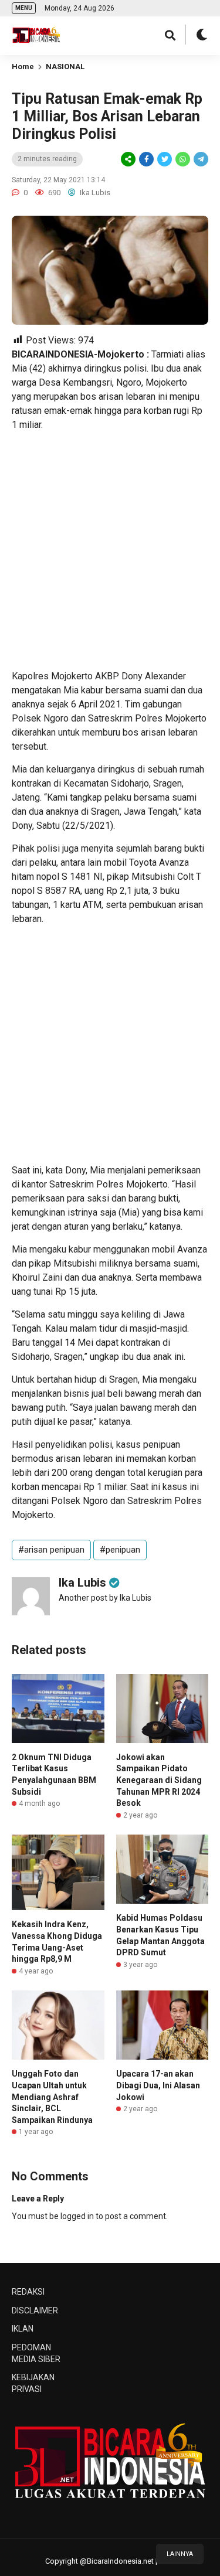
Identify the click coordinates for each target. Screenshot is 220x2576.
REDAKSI (28, 2292)
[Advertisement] (110, 551)
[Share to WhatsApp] (182, 159)
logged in (77, 2216)
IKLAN (23, 2329)
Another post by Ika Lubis (105, 1598)
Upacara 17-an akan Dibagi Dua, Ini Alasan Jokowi (158, 2085)
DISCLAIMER (35, 2310)
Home (23, 67)
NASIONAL (65, 67)
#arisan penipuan (51, 1550)
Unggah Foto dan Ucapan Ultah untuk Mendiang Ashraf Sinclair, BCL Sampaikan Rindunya (52, 2097)
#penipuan (120, 1550)
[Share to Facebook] (146, 159)
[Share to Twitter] (165, 159)
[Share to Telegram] (200, 159)
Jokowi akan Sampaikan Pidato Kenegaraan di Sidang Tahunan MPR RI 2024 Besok (159, 1780)
